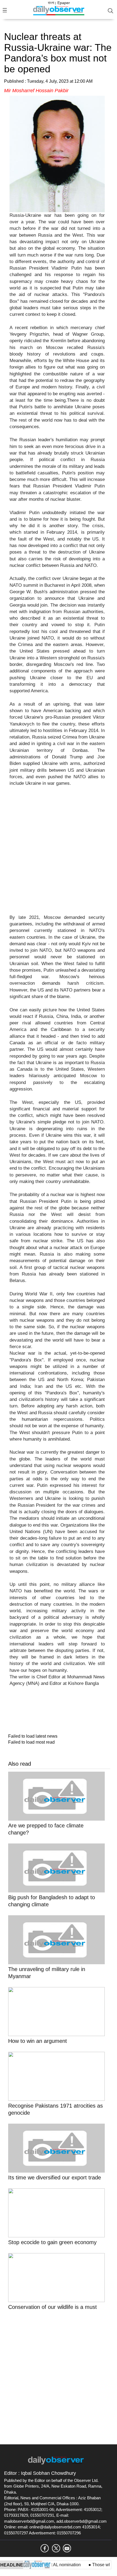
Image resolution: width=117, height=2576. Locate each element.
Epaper (64, 3)
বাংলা (51, 3)
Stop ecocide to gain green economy (52, 2242)
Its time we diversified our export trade (55, 2177)
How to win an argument (38, 2041)
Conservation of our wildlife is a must (53, 2307)
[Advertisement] (59, 854)
